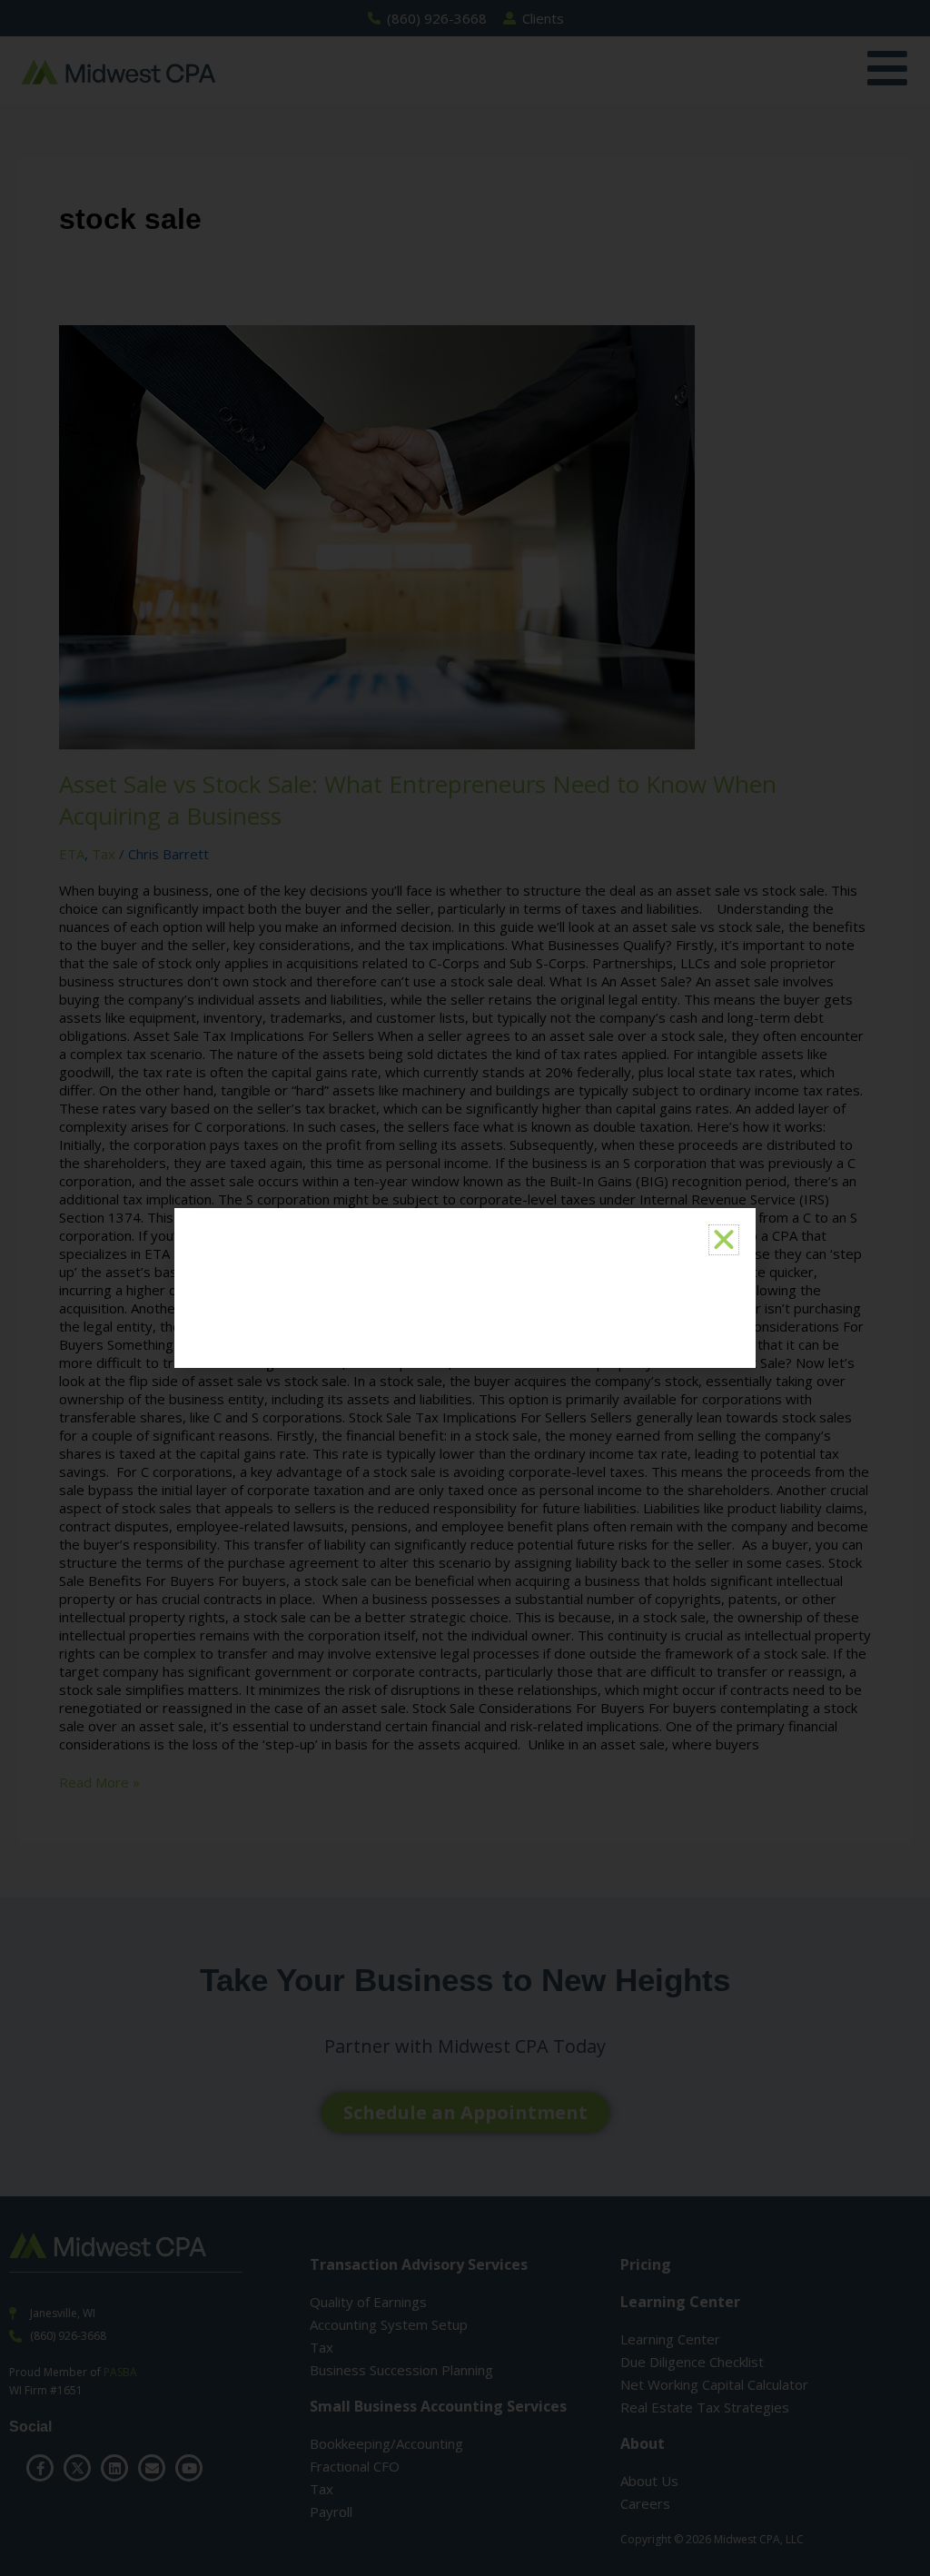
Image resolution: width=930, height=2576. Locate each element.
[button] (724, 1240)
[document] (465, 1288)
